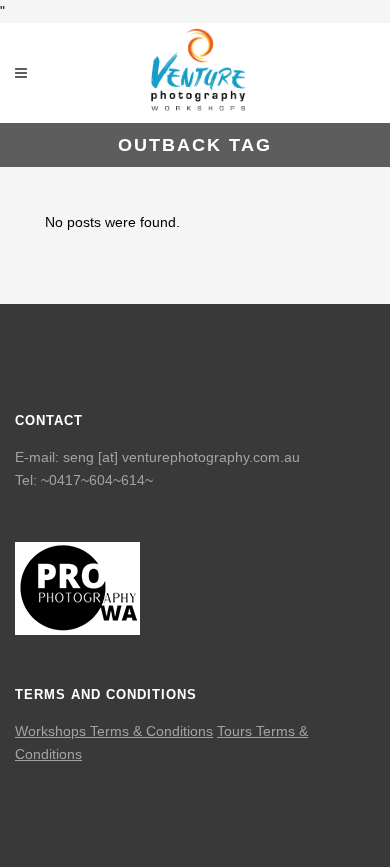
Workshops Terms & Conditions (114, 731)
